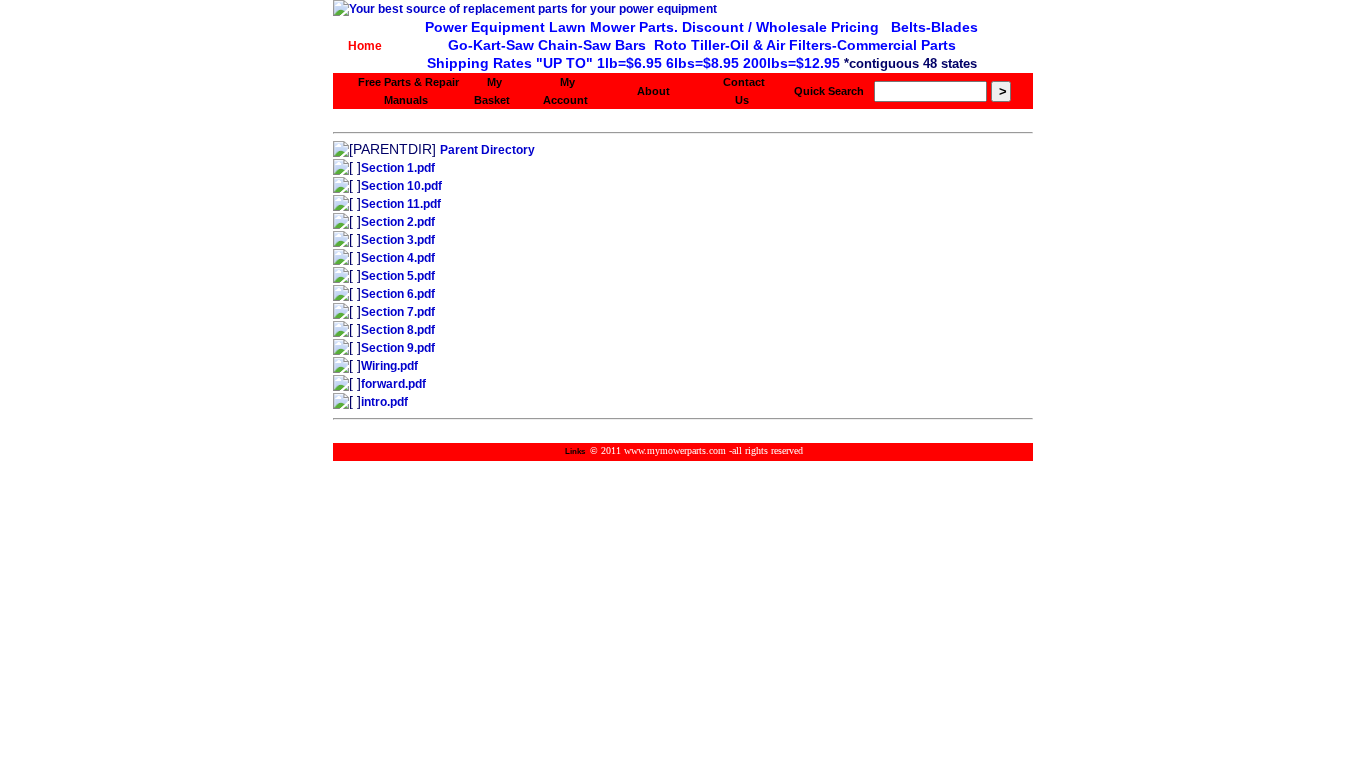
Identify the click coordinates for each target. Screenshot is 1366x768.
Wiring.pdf (389, 366)
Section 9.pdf (398, 348)
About (653, 91)
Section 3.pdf (398, 240)
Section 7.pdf (398, 312)
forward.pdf (393, 384)
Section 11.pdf (401, 204)
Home (365, 46)
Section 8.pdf (398, 330)
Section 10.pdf (401, 186)
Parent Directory (487, 150)
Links (575, 451)
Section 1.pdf (398, 168)
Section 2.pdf (398, 222)
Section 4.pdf (398, 258)
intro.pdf (384, 402)
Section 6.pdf (398, 294)
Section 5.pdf (398, 276)
